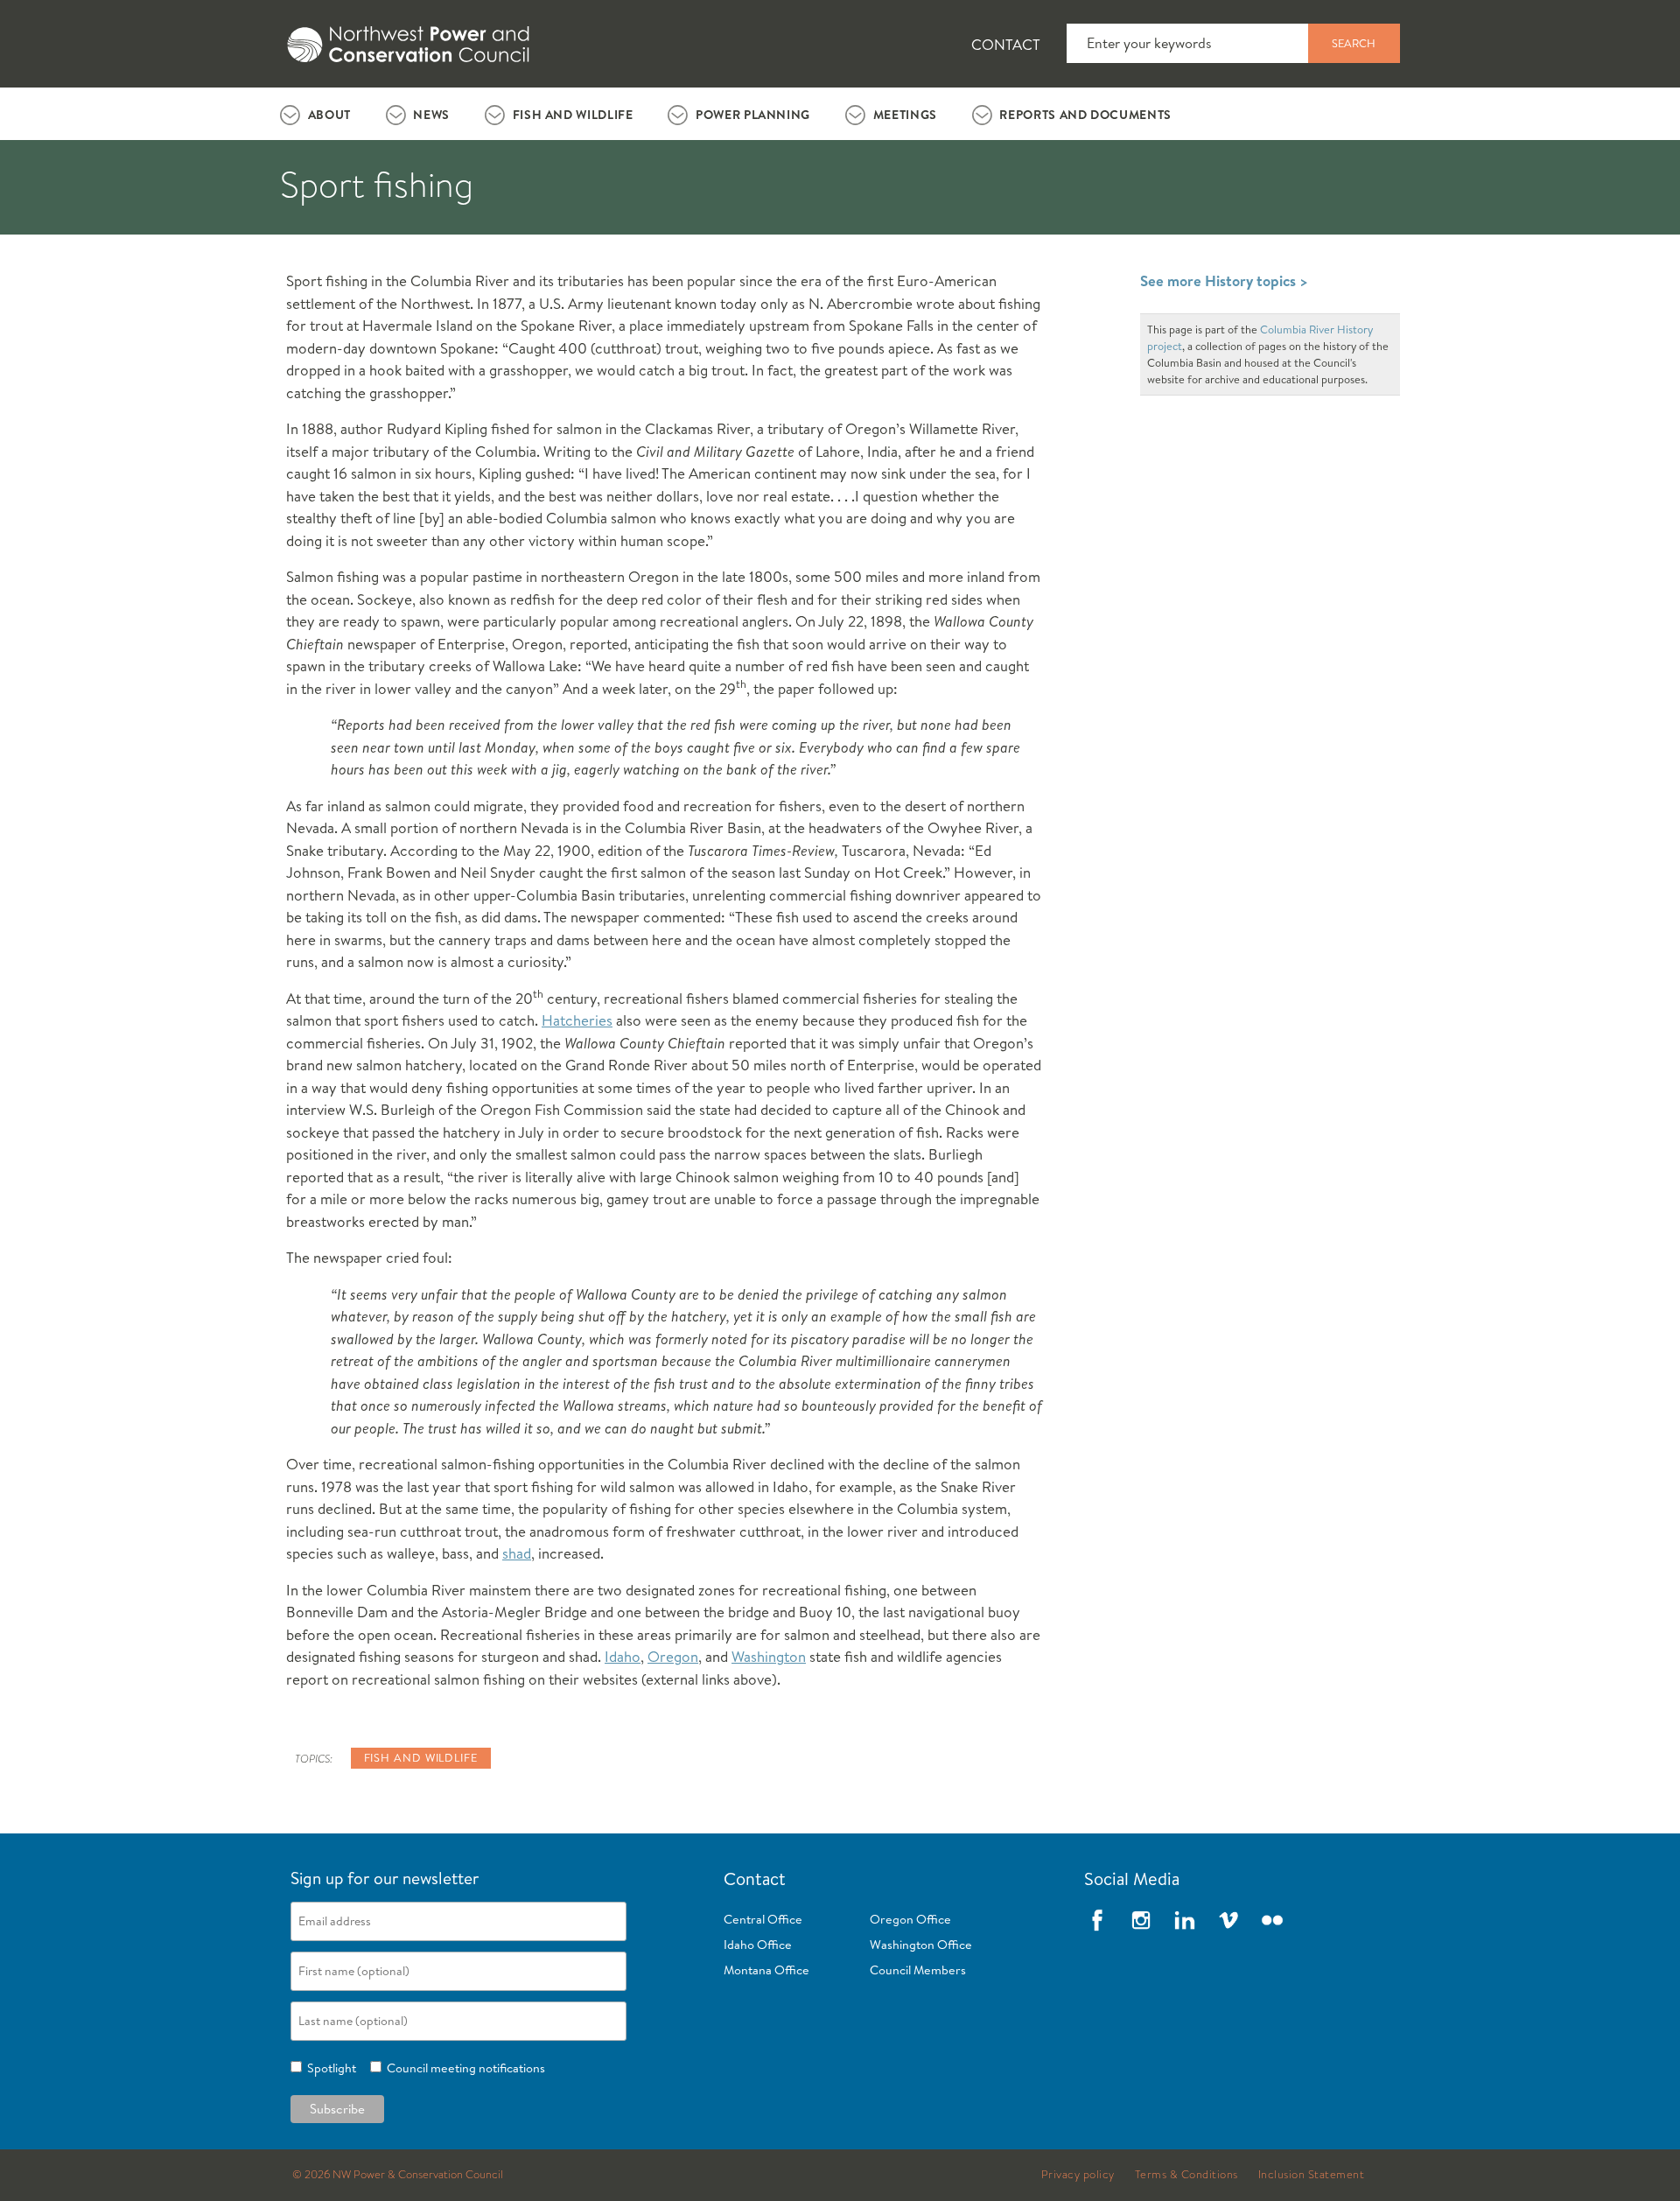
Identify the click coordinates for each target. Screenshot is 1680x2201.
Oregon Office (910, 1919)
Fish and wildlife (421, 1757)
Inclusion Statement (1312, 2175)
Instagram (1141, 1920)
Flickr (1272, 1920)
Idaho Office (758, 1945)
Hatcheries (577, 1020)
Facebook (1097, 1920)
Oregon (673, 1656)
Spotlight (329, 2068)
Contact (1006, 44)
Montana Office (766, 1970)
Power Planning (753, 115)
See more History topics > (1224, 280)
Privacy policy (1078, 2175)
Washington (769, 1656)
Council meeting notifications (463, 2068)
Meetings (905, 115)
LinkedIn (1185, 1920)
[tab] (315, 114)
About (329, 115)
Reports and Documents (1085, 115)
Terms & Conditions (1186, 2175)
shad (517, 1553)
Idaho (623, 1656)
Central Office (763, 1919)
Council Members (918, 1970)
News (431, 115)
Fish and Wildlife (573, 115)
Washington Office (921, 1945)
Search (1354, 43)
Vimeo (1228, 1920)
